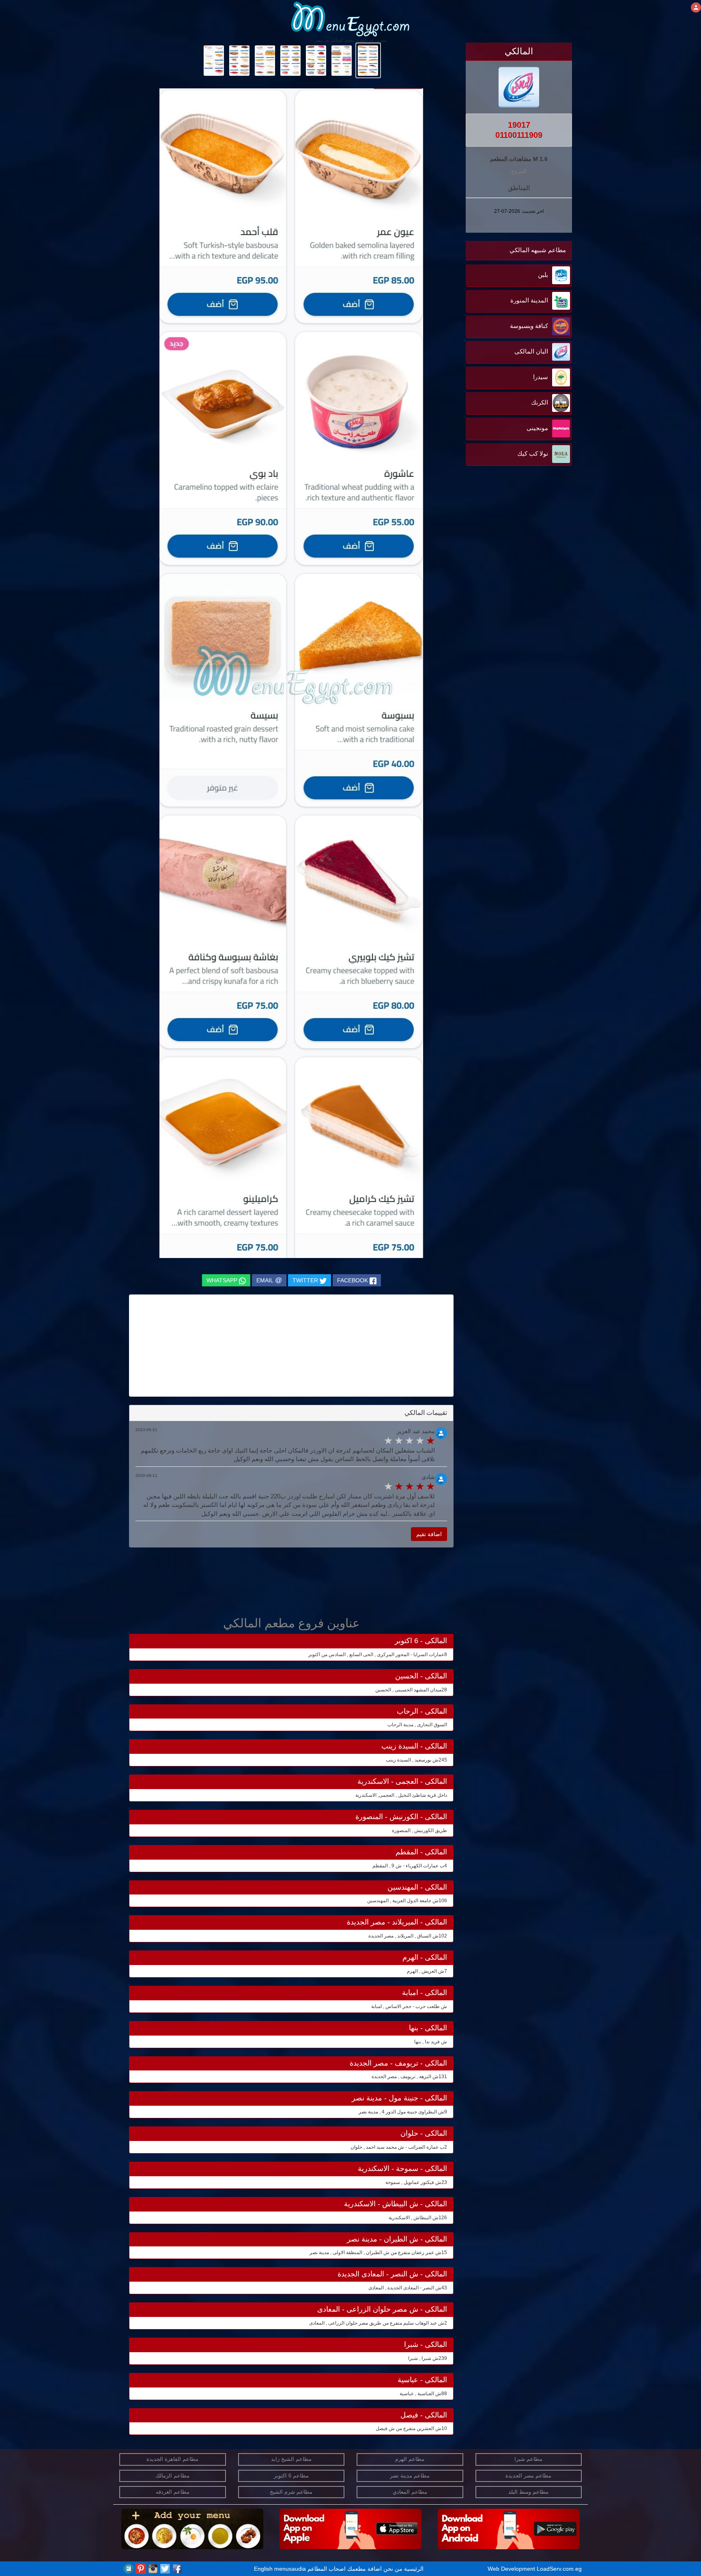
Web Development (512, 2569)
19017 (519, 125)
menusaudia (290, 2569)
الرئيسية (414, 2569)
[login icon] (696, 8)
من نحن (393, 2569)
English (263, 2569)
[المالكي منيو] (368, 60)
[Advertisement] (521, 550)
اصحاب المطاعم (327, 2569)
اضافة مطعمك (364, 2569)
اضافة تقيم (429, 1534)
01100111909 (519, 135)
